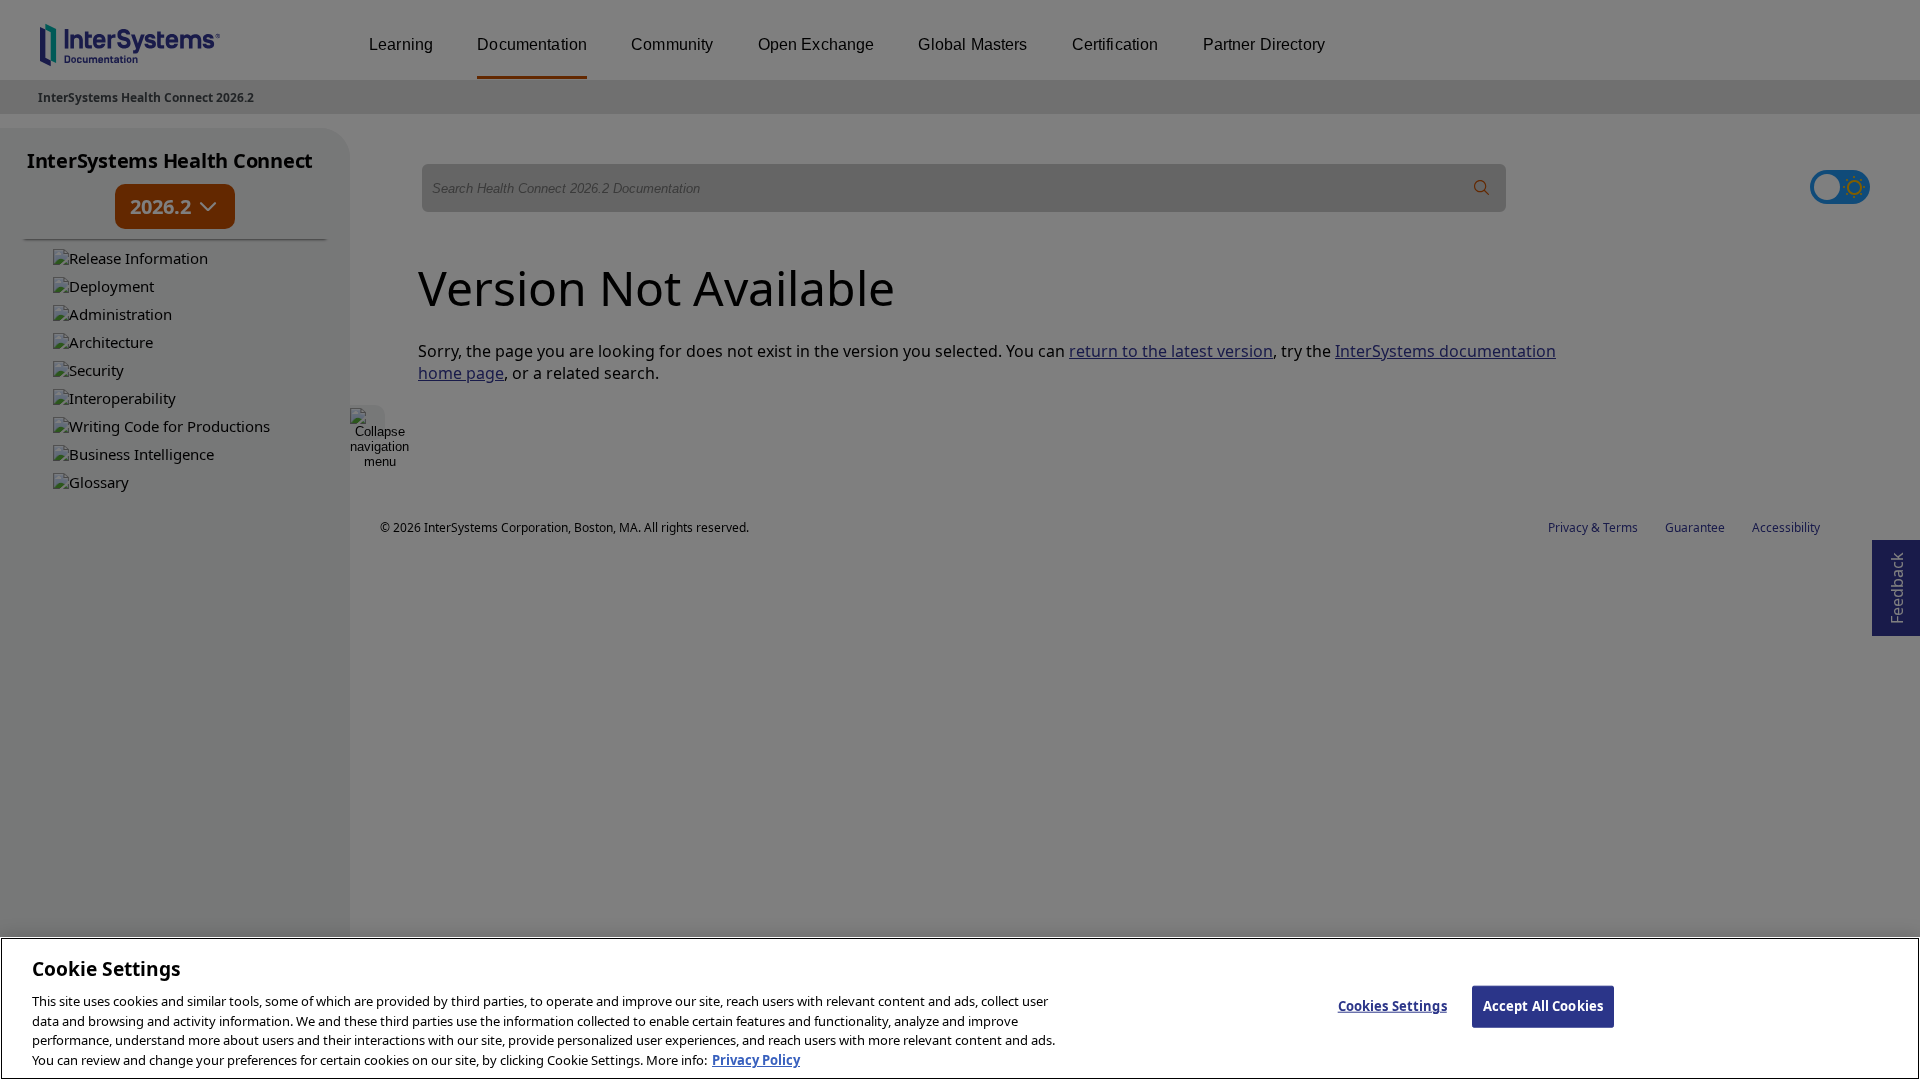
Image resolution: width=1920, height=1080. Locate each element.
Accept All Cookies (1543, 1006)
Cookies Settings (1392, 1006)
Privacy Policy (756, 1059)
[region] (960, 1008)
